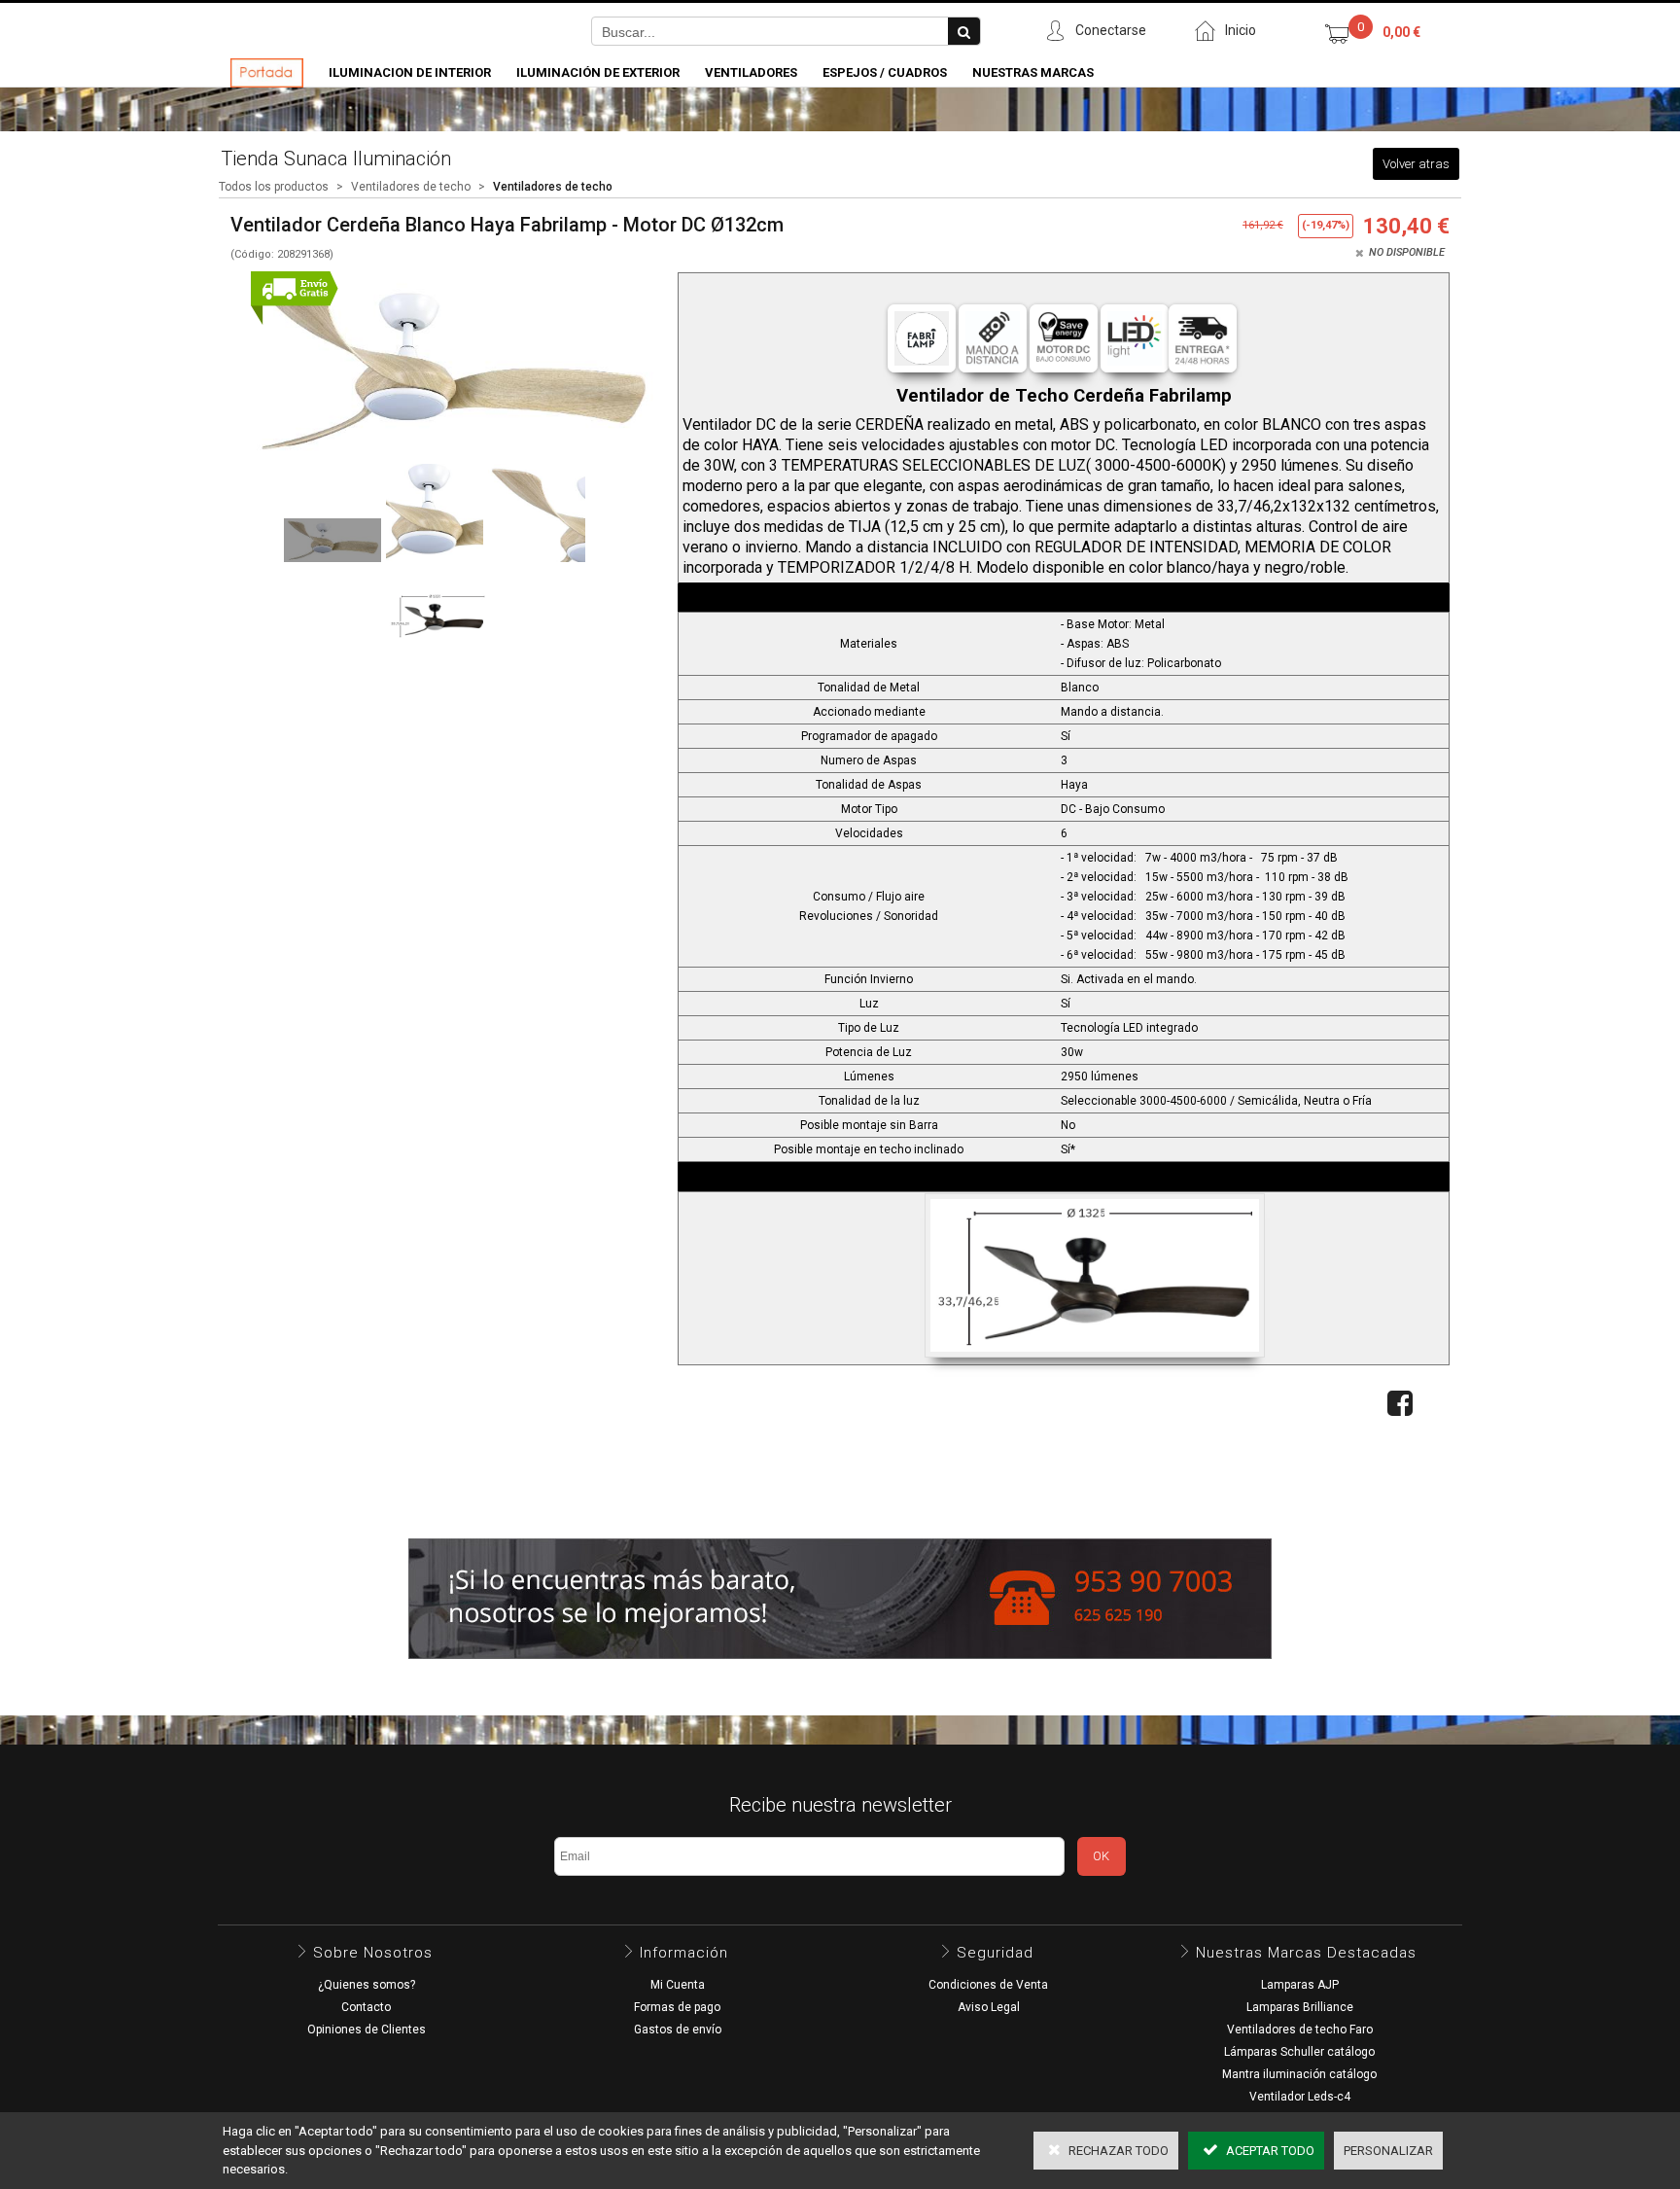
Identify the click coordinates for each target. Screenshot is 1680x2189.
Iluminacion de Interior (410, 72)
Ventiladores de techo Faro (1300, 2030)
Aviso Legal (989, 2007)
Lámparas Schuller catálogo (1299, 2052)
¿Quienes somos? (367, 1985)
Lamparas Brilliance (1300, 2007)
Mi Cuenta (678, 1985)
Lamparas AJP (1300, 1985)
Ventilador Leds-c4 (1300, 2097)
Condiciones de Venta (988, 1985)
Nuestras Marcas (1033, 72)
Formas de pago (677, 2007)
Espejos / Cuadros (885, 72)
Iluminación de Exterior (598, 72)
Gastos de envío (678, 2030)
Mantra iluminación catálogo (1299, 2074)
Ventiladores (751, 72)
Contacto (366, 2007)
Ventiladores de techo (411, 187)
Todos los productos (274, 187)
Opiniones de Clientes (367, 2030)
